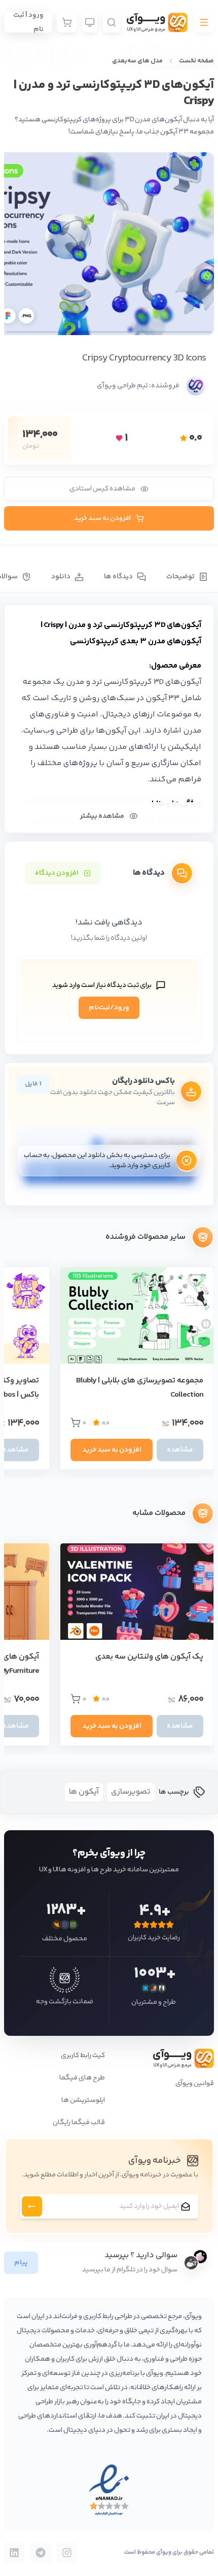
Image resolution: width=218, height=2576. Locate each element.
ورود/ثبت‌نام (109, 1008)
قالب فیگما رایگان (79, 2123)
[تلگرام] (41, 2553)
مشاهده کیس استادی (102, 489)
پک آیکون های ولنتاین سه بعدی (149, 1657)
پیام (21, 2263)
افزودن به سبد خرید (102, 518)
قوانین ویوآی (195, 2084)
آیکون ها (84, 1792)
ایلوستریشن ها (83, 2100)
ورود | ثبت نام (28, 22)
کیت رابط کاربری (83, 2056)
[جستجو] (112, 22)
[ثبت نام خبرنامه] (32, 2206)
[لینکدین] (14, 2553)
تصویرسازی (131, 1792)
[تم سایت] (90, 22)
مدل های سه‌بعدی (137, 61)
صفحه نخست (196, 61)
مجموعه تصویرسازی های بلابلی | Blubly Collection (140, 1388)
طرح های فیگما (82, 2078)
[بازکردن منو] (204, 22)
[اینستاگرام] (67, 2553)
